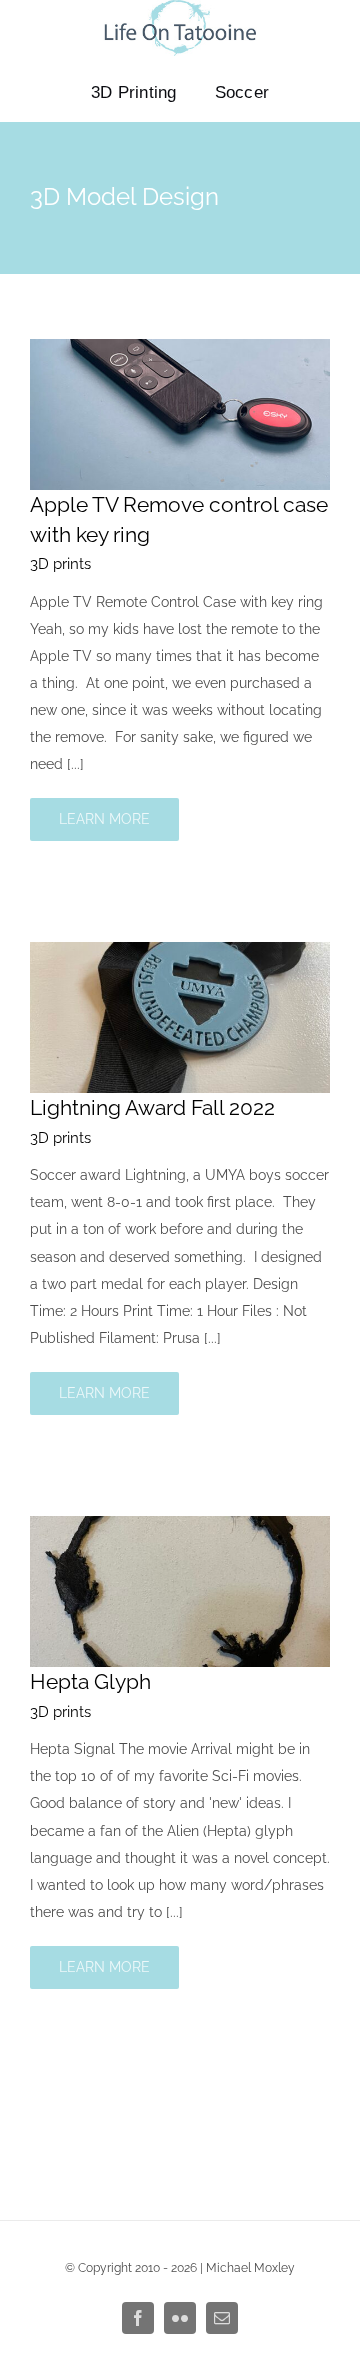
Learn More (104, 819)
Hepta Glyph (90, 1681)
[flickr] (180, 2318)
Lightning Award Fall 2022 (152, 1107)
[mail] (222, 2318)
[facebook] (138, 2318)
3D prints (60, 564)
